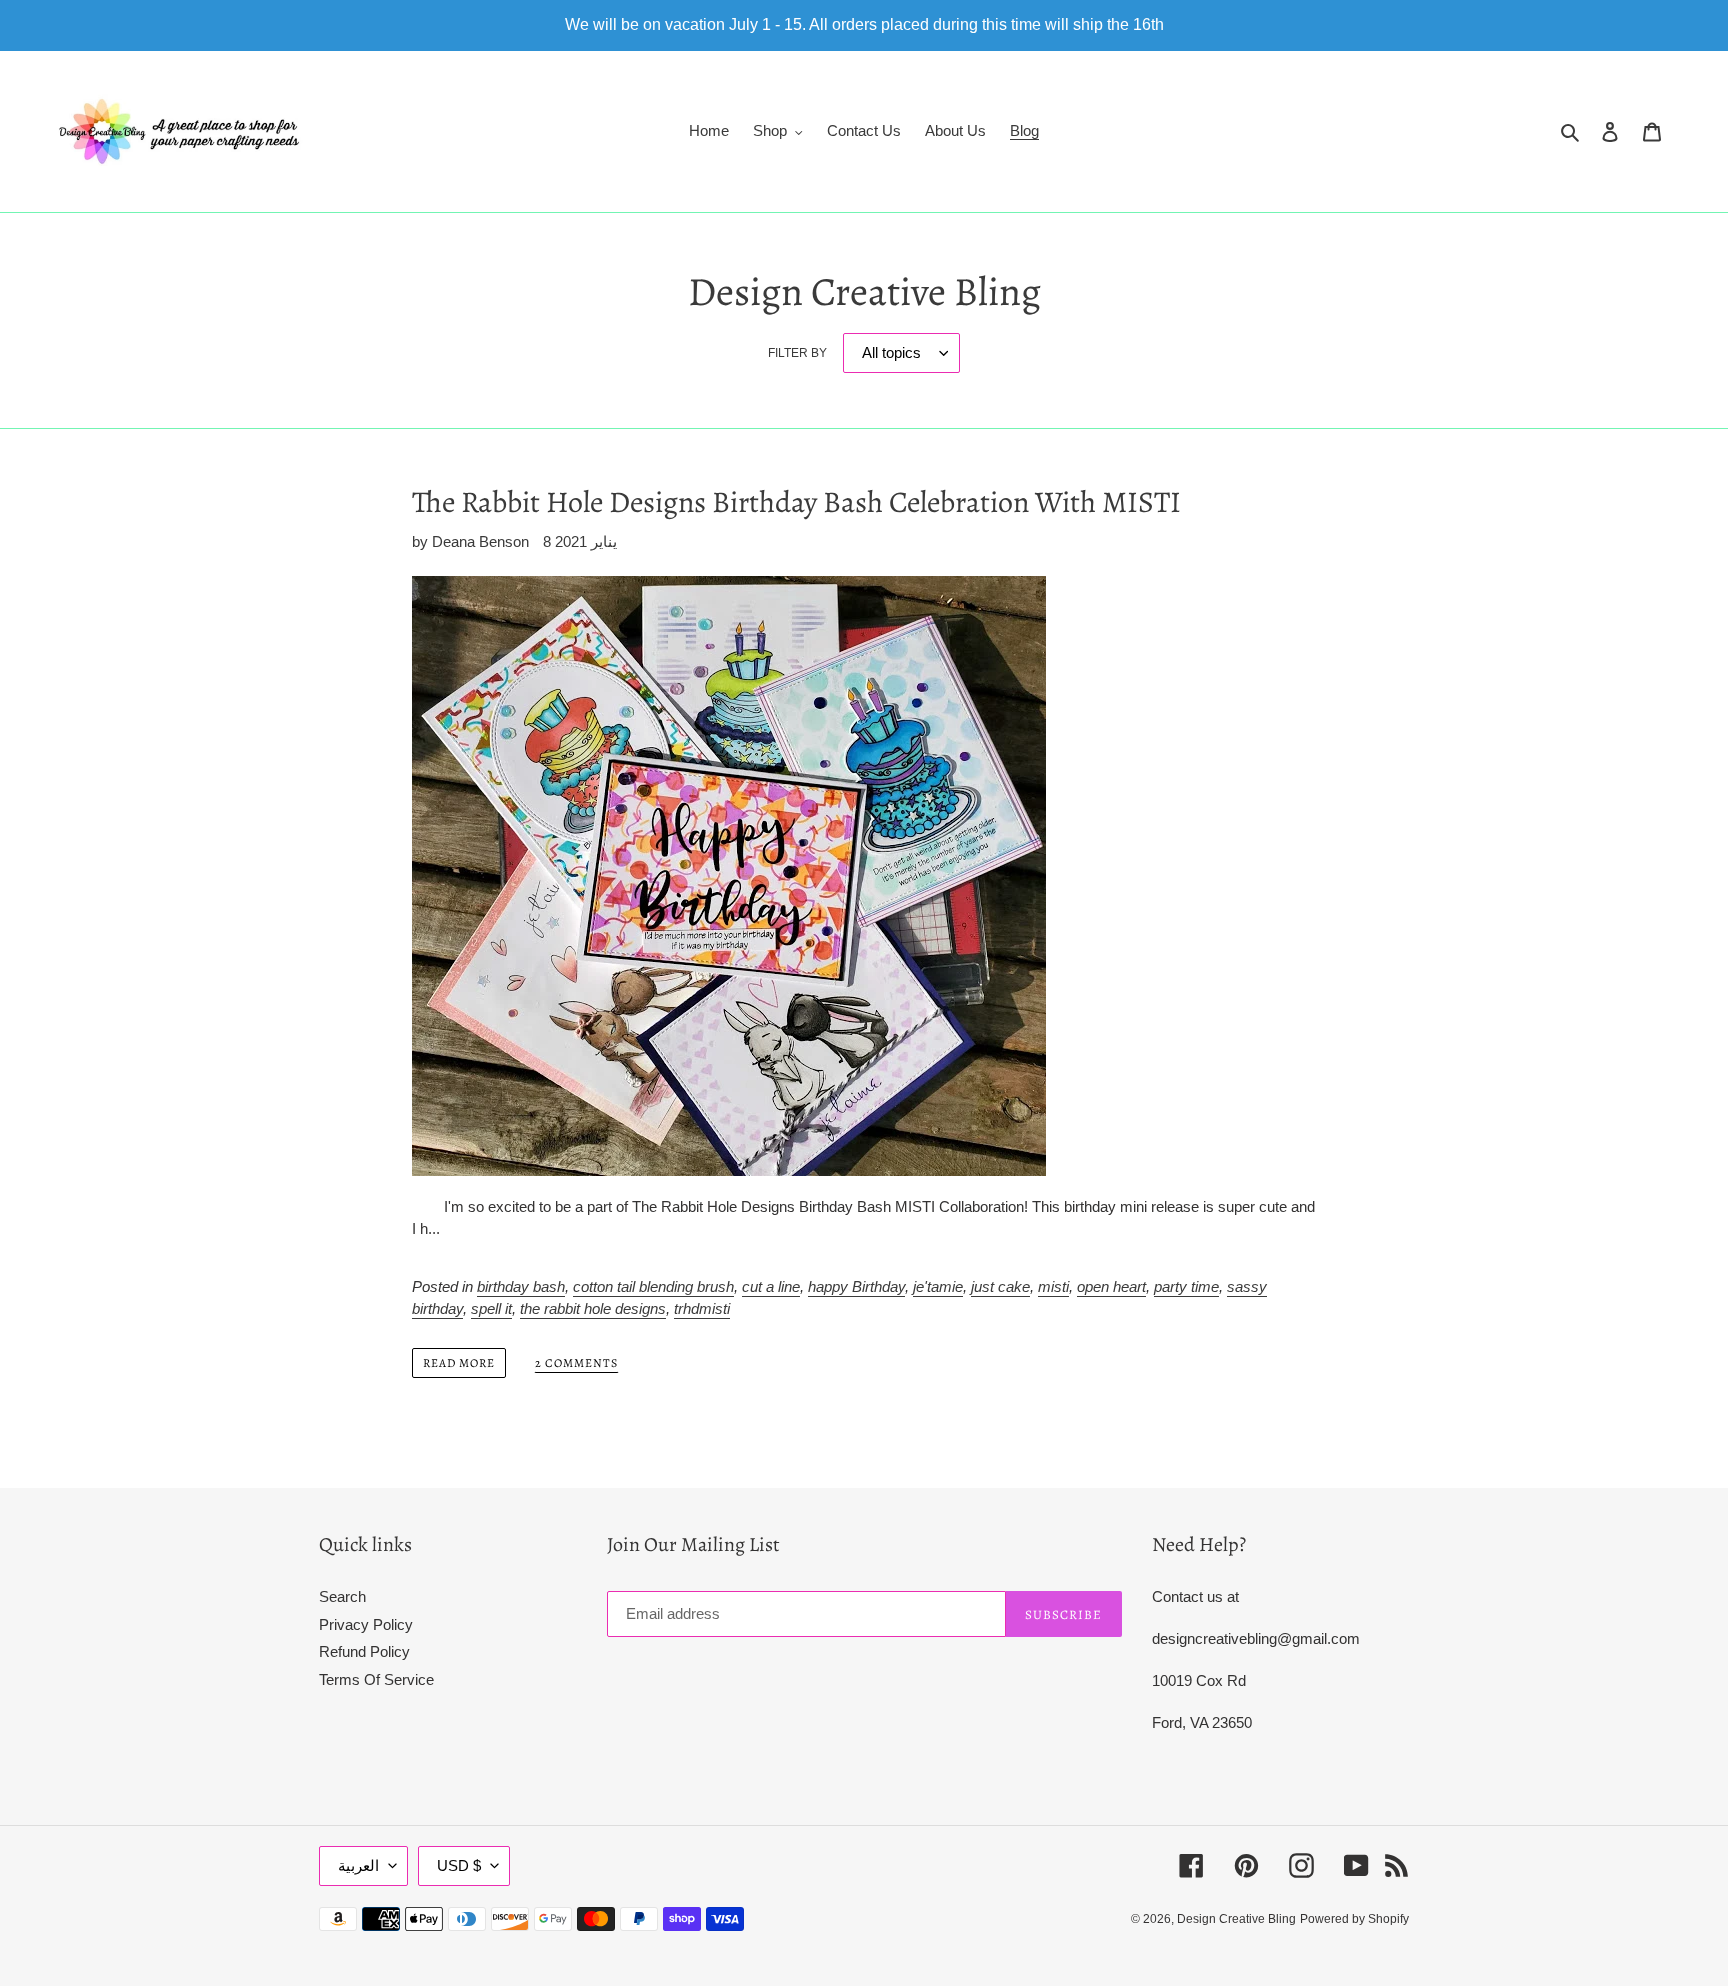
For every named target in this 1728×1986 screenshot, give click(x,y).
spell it (491, 1308)
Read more (459, 1363)
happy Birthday (856, 1286)
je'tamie (938, 1286)
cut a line (771, 1286)
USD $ (459, 1865)
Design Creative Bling (1236, 1919)
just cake (1000, 1286)
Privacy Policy (366, 1624)
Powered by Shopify (1354, 1919)
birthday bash (521, 1286)
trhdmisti (702, 1308)
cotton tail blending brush (653, 1286)
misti (1053, 1286)
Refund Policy (364, 1651)
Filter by (797, 353)
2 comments (576, 1363)
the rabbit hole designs (593, 1308)
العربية (358, 1865)
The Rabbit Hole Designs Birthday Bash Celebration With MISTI (796, 502)
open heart (1111, 1286)
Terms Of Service (376, 1679)
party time (1186, 1286)
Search (342, 1596)
